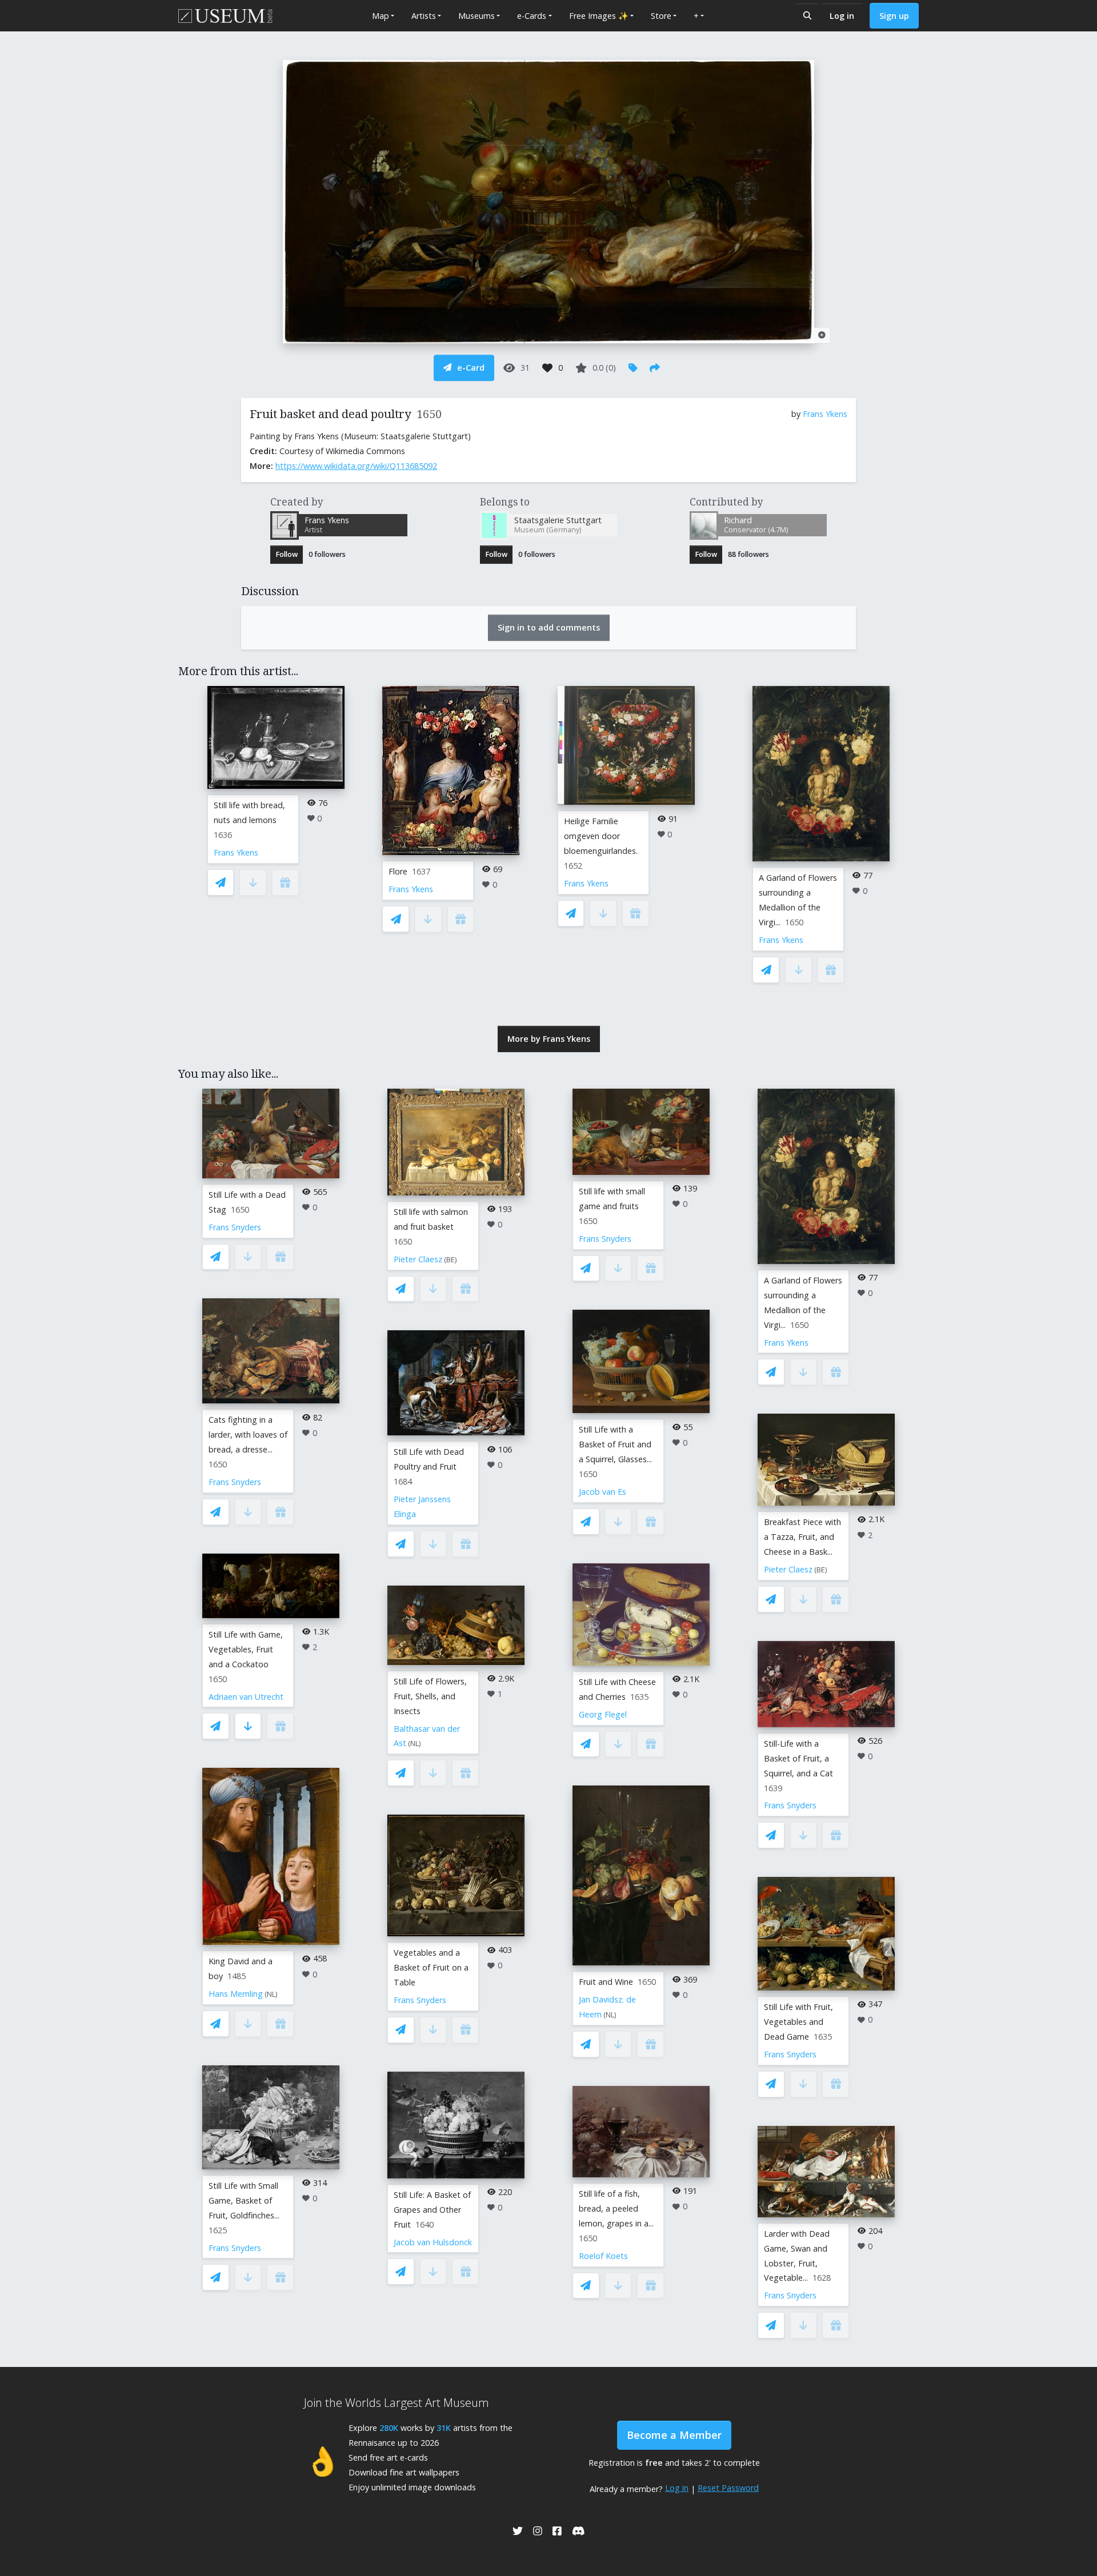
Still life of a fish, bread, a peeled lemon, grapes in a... (616, 2208)
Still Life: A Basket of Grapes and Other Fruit (432, 2210)
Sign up (894, 16)
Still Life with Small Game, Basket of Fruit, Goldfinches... (244, 2200)
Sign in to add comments (549, 627)
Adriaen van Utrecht (246, 1697)
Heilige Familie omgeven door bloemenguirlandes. (601, 836)
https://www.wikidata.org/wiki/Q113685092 (356, 466)
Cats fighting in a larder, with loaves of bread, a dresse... (248, 1435)
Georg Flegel (603, 1714)
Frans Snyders (235, 1227)
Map (381, 16)
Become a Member (674, 2435)
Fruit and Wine (606, 1982)
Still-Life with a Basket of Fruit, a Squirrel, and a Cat (798, 1758)
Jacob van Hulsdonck (433, 2242)
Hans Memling (236, 1994)
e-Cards (532, 16)
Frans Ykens (825, 414)
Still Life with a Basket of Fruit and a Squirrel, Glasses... (615, 1444)
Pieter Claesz (418, 1259)
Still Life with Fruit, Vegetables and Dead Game (798, 2022)
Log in (842, 16)
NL (271, 1994)
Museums (477, 16)
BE (451, 1260)
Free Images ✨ (599, 16)
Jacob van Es (602, 1492)
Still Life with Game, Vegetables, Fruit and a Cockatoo (246, 1649)
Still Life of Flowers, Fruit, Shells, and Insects (430, 1696)
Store (661, 16)
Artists (424, 16)
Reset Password (728, 2488)
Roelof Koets (603, 2256)
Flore (398, 871)
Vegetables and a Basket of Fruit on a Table (431, 1967)
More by (549, 1039)
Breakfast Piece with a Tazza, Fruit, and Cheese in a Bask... (802, 1537)
